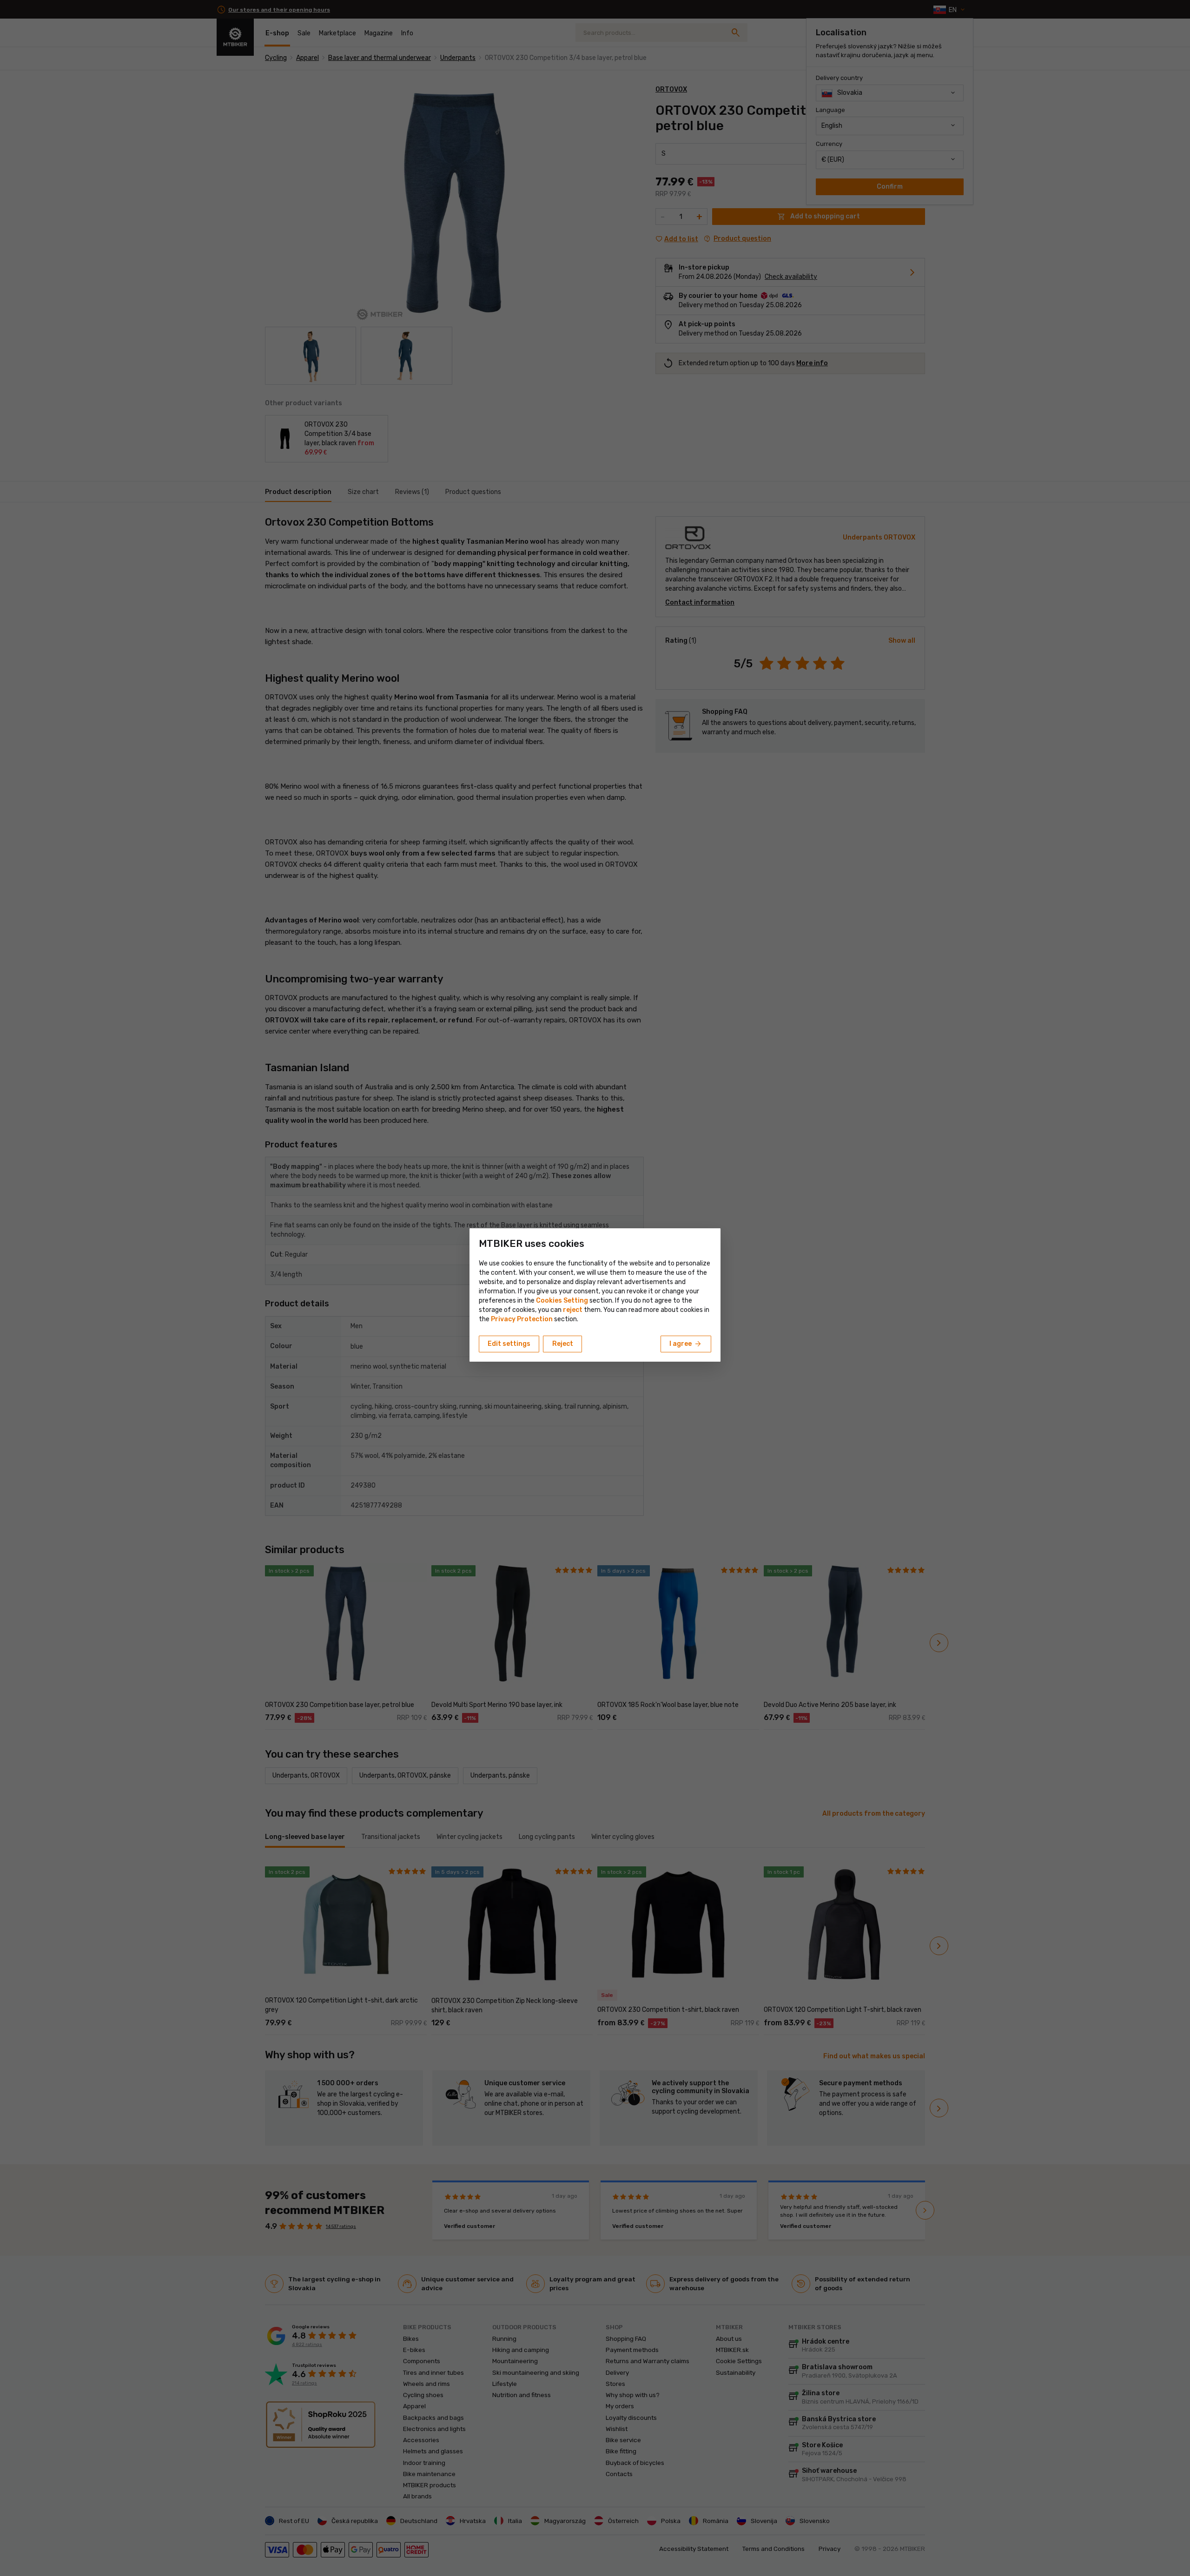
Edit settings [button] (509, 1344)
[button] (573, 1310)
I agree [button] (686, 1344)
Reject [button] (563, 1344)
